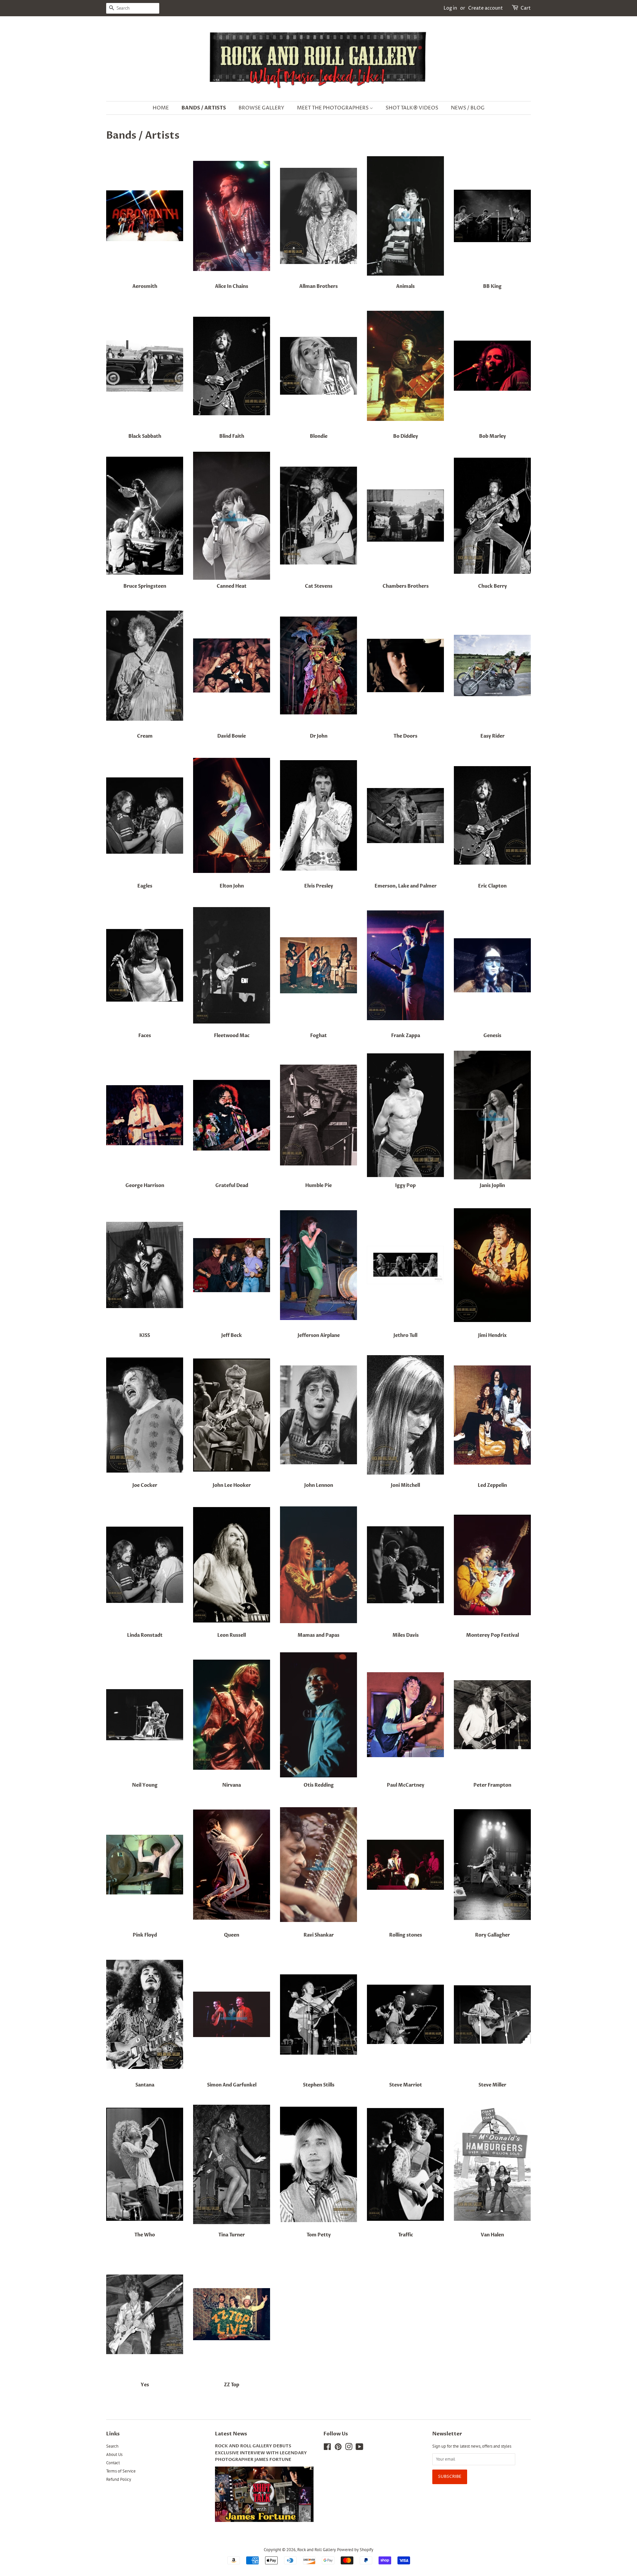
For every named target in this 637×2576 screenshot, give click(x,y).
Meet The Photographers (333, 108)
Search (112, 2446)
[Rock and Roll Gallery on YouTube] (359, 2448)
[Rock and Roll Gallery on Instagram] (349, 2448)
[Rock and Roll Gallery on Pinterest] (338, 2448)
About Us (114, 2454)
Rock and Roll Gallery (316, 2550)
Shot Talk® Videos (412, 108)
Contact (113, 2463)
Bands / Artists (204, 108)
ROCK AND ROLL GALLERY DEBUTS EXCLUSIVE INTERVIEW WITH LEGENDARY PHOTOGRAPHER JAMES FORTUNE (261, 2453)
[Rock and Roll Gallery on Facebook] (327, 2448)
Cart (526, 8)
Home (161, 108)
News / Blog (468, 108)
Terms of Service (121, 2471)
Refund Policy (119, 2479)
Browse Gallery (261, 108)
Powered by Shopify (355, 2550)
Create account (486, 8)
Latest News (231, 2434)
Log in (450, 8)
